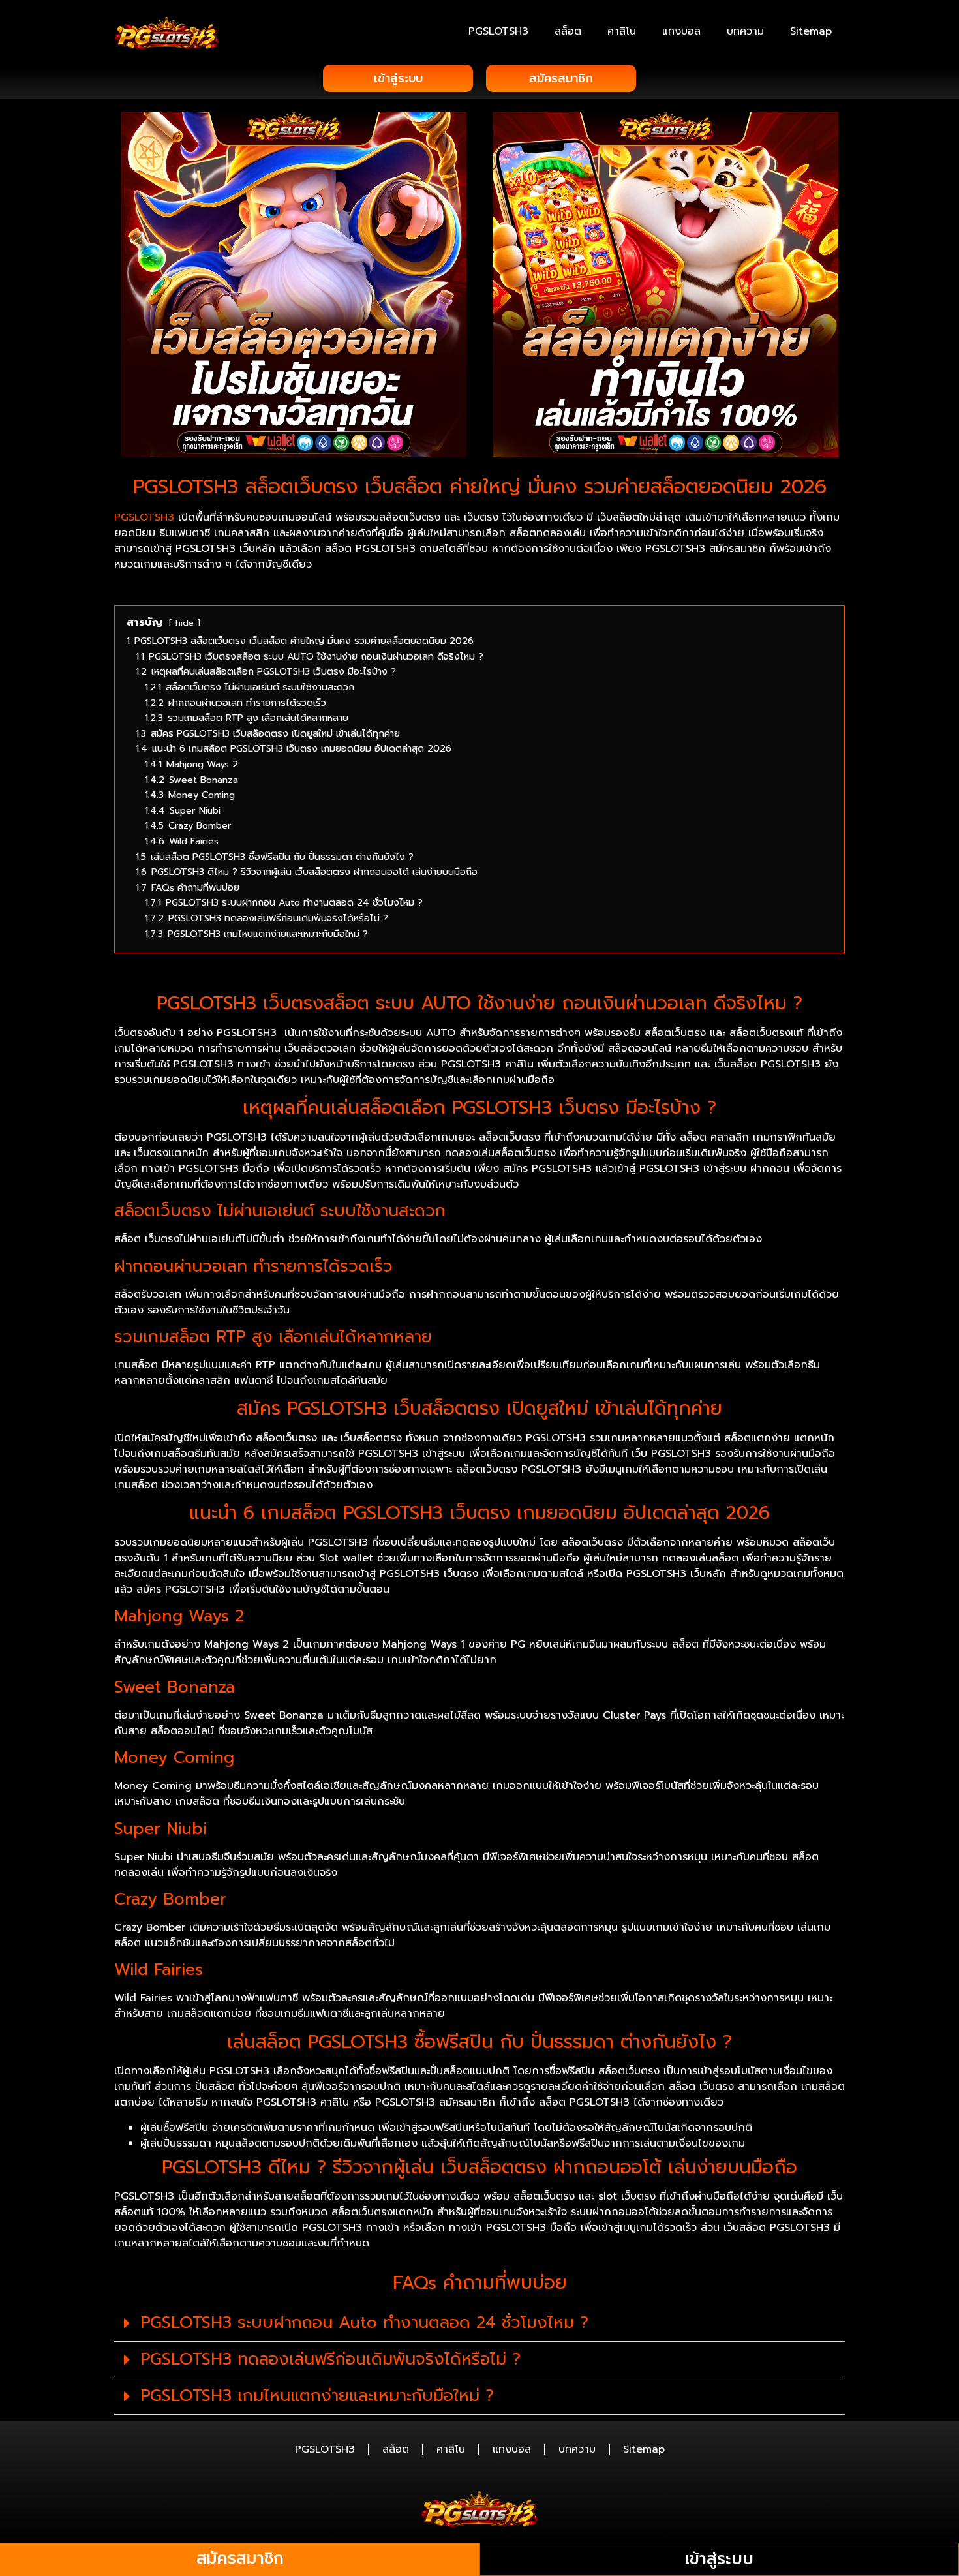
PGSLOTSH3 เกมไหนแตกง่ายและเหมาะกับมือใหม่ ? (317, 2396)
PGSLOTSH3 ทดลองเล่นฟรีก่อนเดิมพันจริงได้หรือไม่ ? (330, 2359)
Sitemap (811, 31)
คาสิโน (622, 31)
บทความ (745, 31)
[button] (479, 2323)
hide (185, 623)
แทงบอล (681, 31)
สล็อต (568, 31)
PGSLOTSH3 (498, 31)
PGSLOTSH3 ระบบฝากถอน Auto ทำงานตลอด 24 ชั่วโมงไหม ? (364, 2323)
